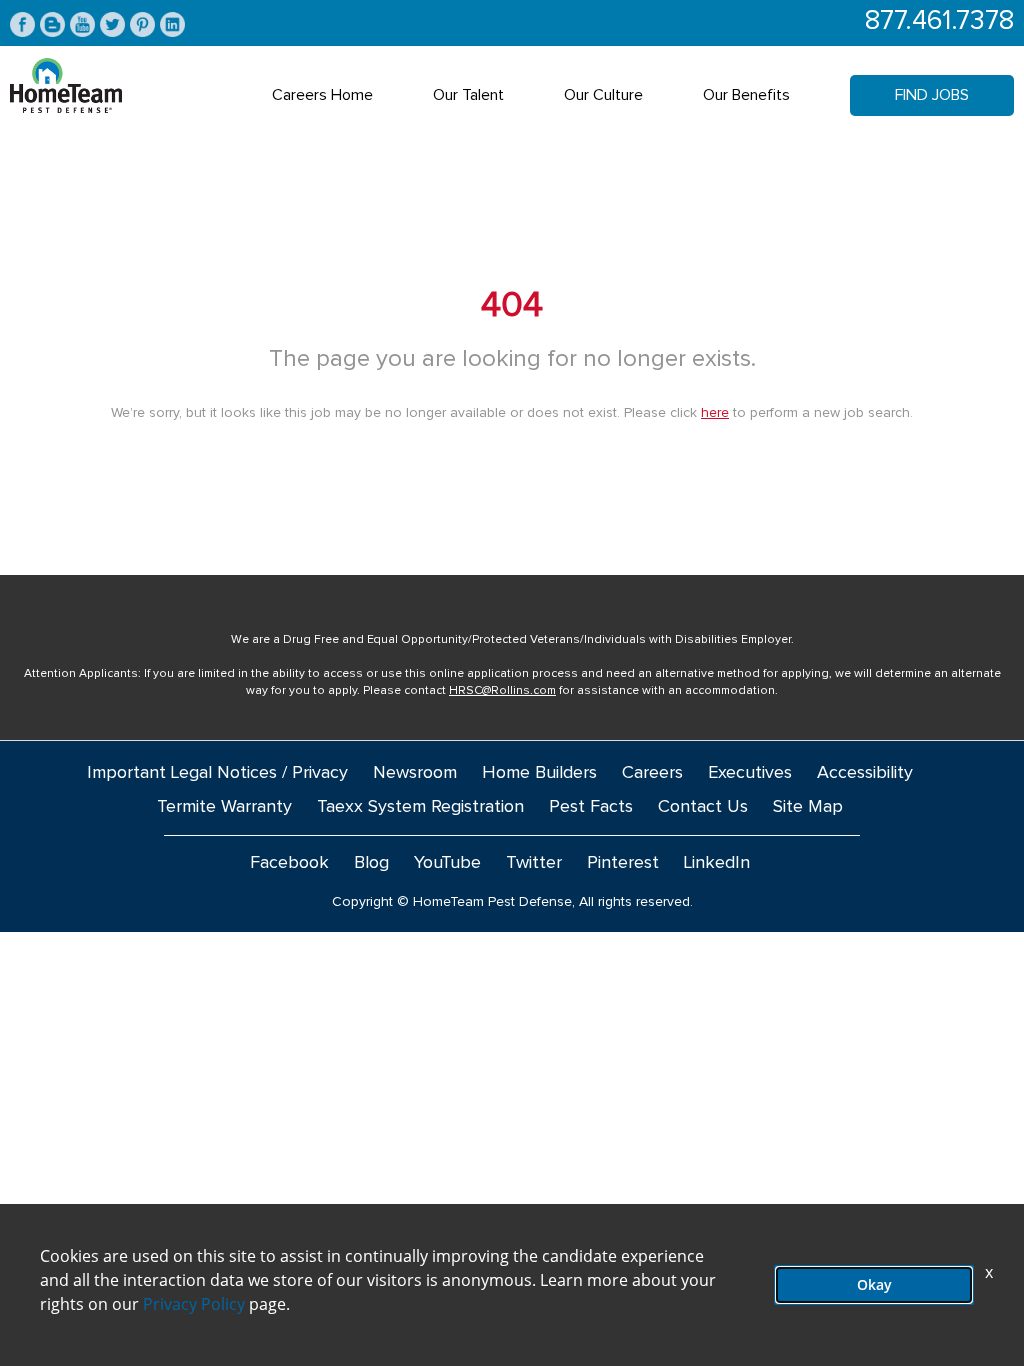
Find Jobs (932, 95)
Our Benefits (746, 95)
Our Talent (468, 95)
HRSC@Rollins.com (502, 691)
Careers (652, 773)
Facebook (289, 863)
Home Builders (539, 773)
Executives (750, 773)
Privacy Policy (194, 1304)
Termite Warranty (224, 807)
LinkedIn (717, 863)
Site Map (808, 807)
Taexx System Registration (420, 807)
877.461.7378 (939, 21)
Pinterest (623, 863)
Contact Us (703, 807)
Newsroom (415, 773)
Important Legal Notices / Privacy (217, 773)
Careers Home (322, 95)
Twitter (534, 863)
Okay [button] (874, 1284)
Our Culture (603, 95)
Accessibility (865, 773)
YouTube (447, 863)
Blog (371, 863)
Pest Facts (591, 807)
